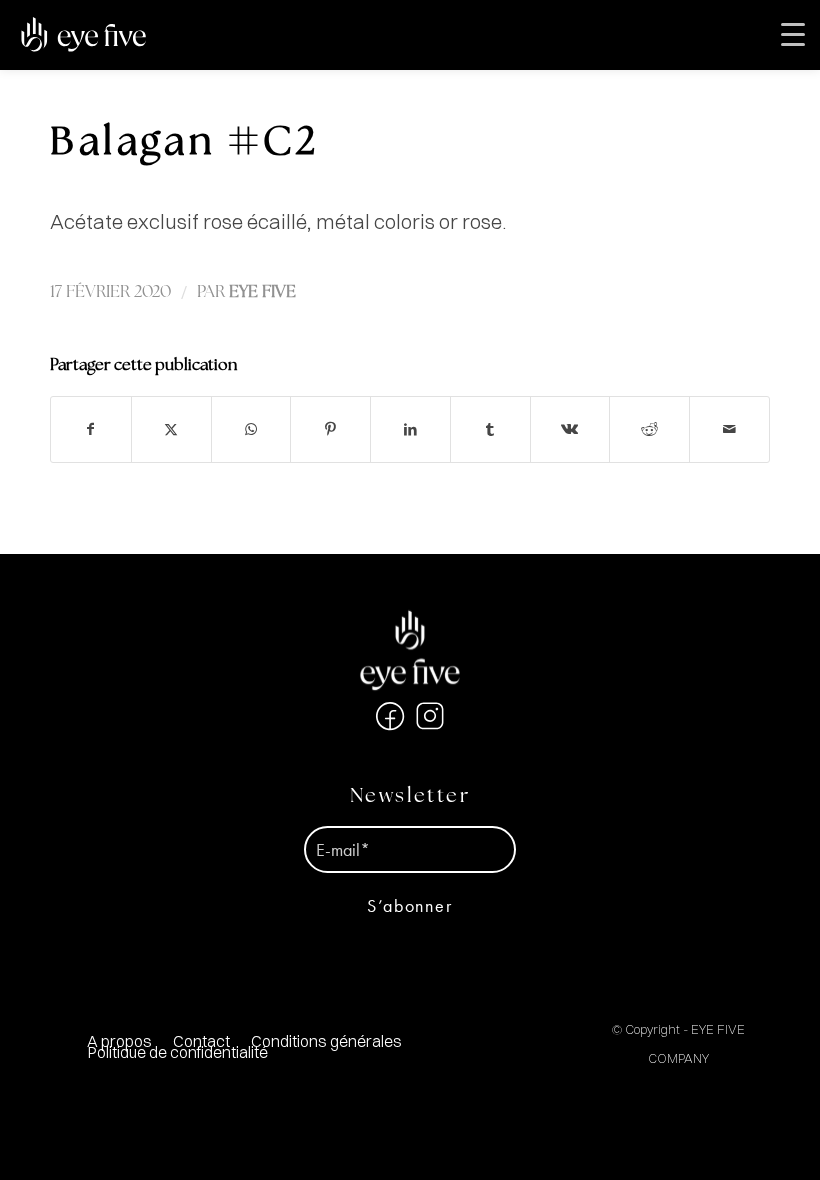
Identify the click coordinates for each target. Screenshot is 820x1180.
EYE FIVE (262, 292)
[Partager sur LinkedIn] (410, 429)
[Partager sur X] (171, 429)
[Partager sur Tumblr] (490, 429)
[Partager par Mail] (729, 429)
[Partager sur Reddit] (649, 429)
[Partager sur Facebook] (91, 429)
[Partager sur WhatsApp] (251, 429)
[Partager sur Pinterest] (330, 429)
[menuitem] (326, 1041)
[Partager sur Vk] (570, 429)
